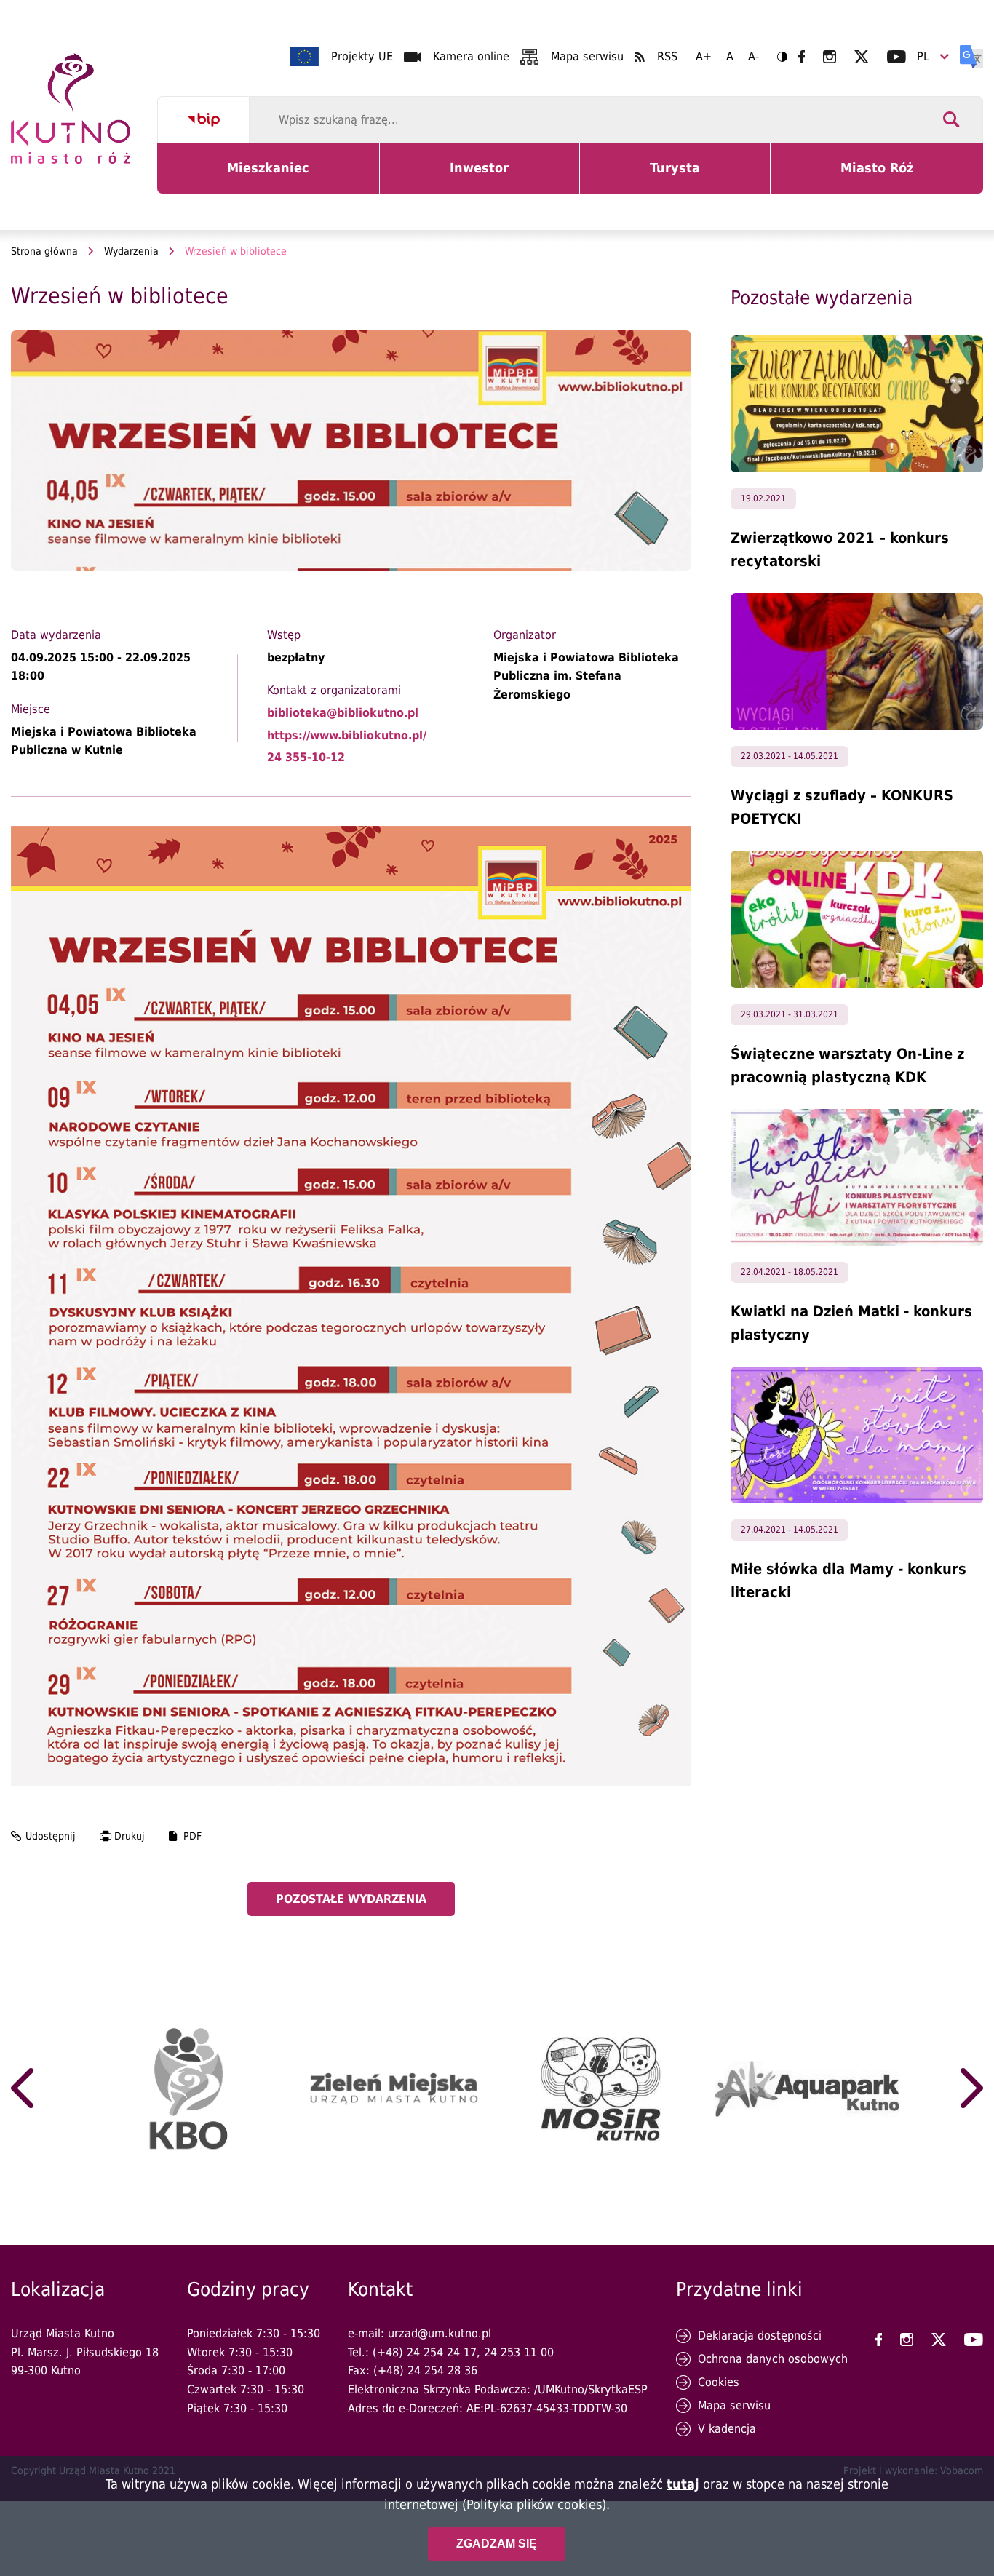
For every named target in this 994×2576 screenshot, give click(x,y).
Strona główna (44, 251)
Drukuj (130, 1836)
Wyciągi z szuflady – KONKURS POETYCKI (842, 807)
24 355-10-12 (306, 757)
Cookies (719, 2382)
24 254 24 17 (442, 2352)
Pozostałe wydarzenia (351, 1899)
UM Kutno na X (862, 57)
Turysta (686, 177)
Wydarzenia (131, 251)
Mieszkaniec (271, 177)
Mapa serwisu (587, 56)
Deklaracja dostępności (760, 2336)
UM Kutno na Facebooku (802, 57)
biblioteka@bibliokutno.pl (343, 713)
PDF (192, 1836)
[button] (351, 450)
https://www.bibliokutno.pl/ (347, 735)
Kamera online (471, 56)
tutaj (683, 2484)
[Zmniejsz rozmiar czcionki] (754, 57)
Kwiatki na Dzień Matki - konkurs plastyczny (851, 1323)
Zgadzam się (497, 2544)
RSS (667, 56)
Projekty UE (362, 56)
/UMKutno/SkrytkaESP (591, 2389)
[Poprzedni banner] (22, 2088)
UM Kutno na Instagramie (830, 57)
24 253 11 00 (519, 2352)
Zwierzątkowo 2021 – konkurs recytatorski (840, 549)
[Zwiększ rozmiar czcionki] (704, 57)
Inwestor (488, 177)
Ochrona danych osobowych (773, 2359)
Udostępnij (51, 1836)
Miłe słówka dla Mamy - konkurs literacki (848, 1581)
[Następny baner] (972, 2088)
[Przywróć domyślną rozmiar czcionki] (730, 57)
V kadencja (727, 2429)
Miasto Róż (882, 177)
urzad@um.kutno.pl (440, 2333)
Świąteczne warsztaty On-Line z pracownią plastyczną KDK (847, 1065)
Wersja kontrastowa (782, 57)
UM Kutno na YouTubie (896, 57)
